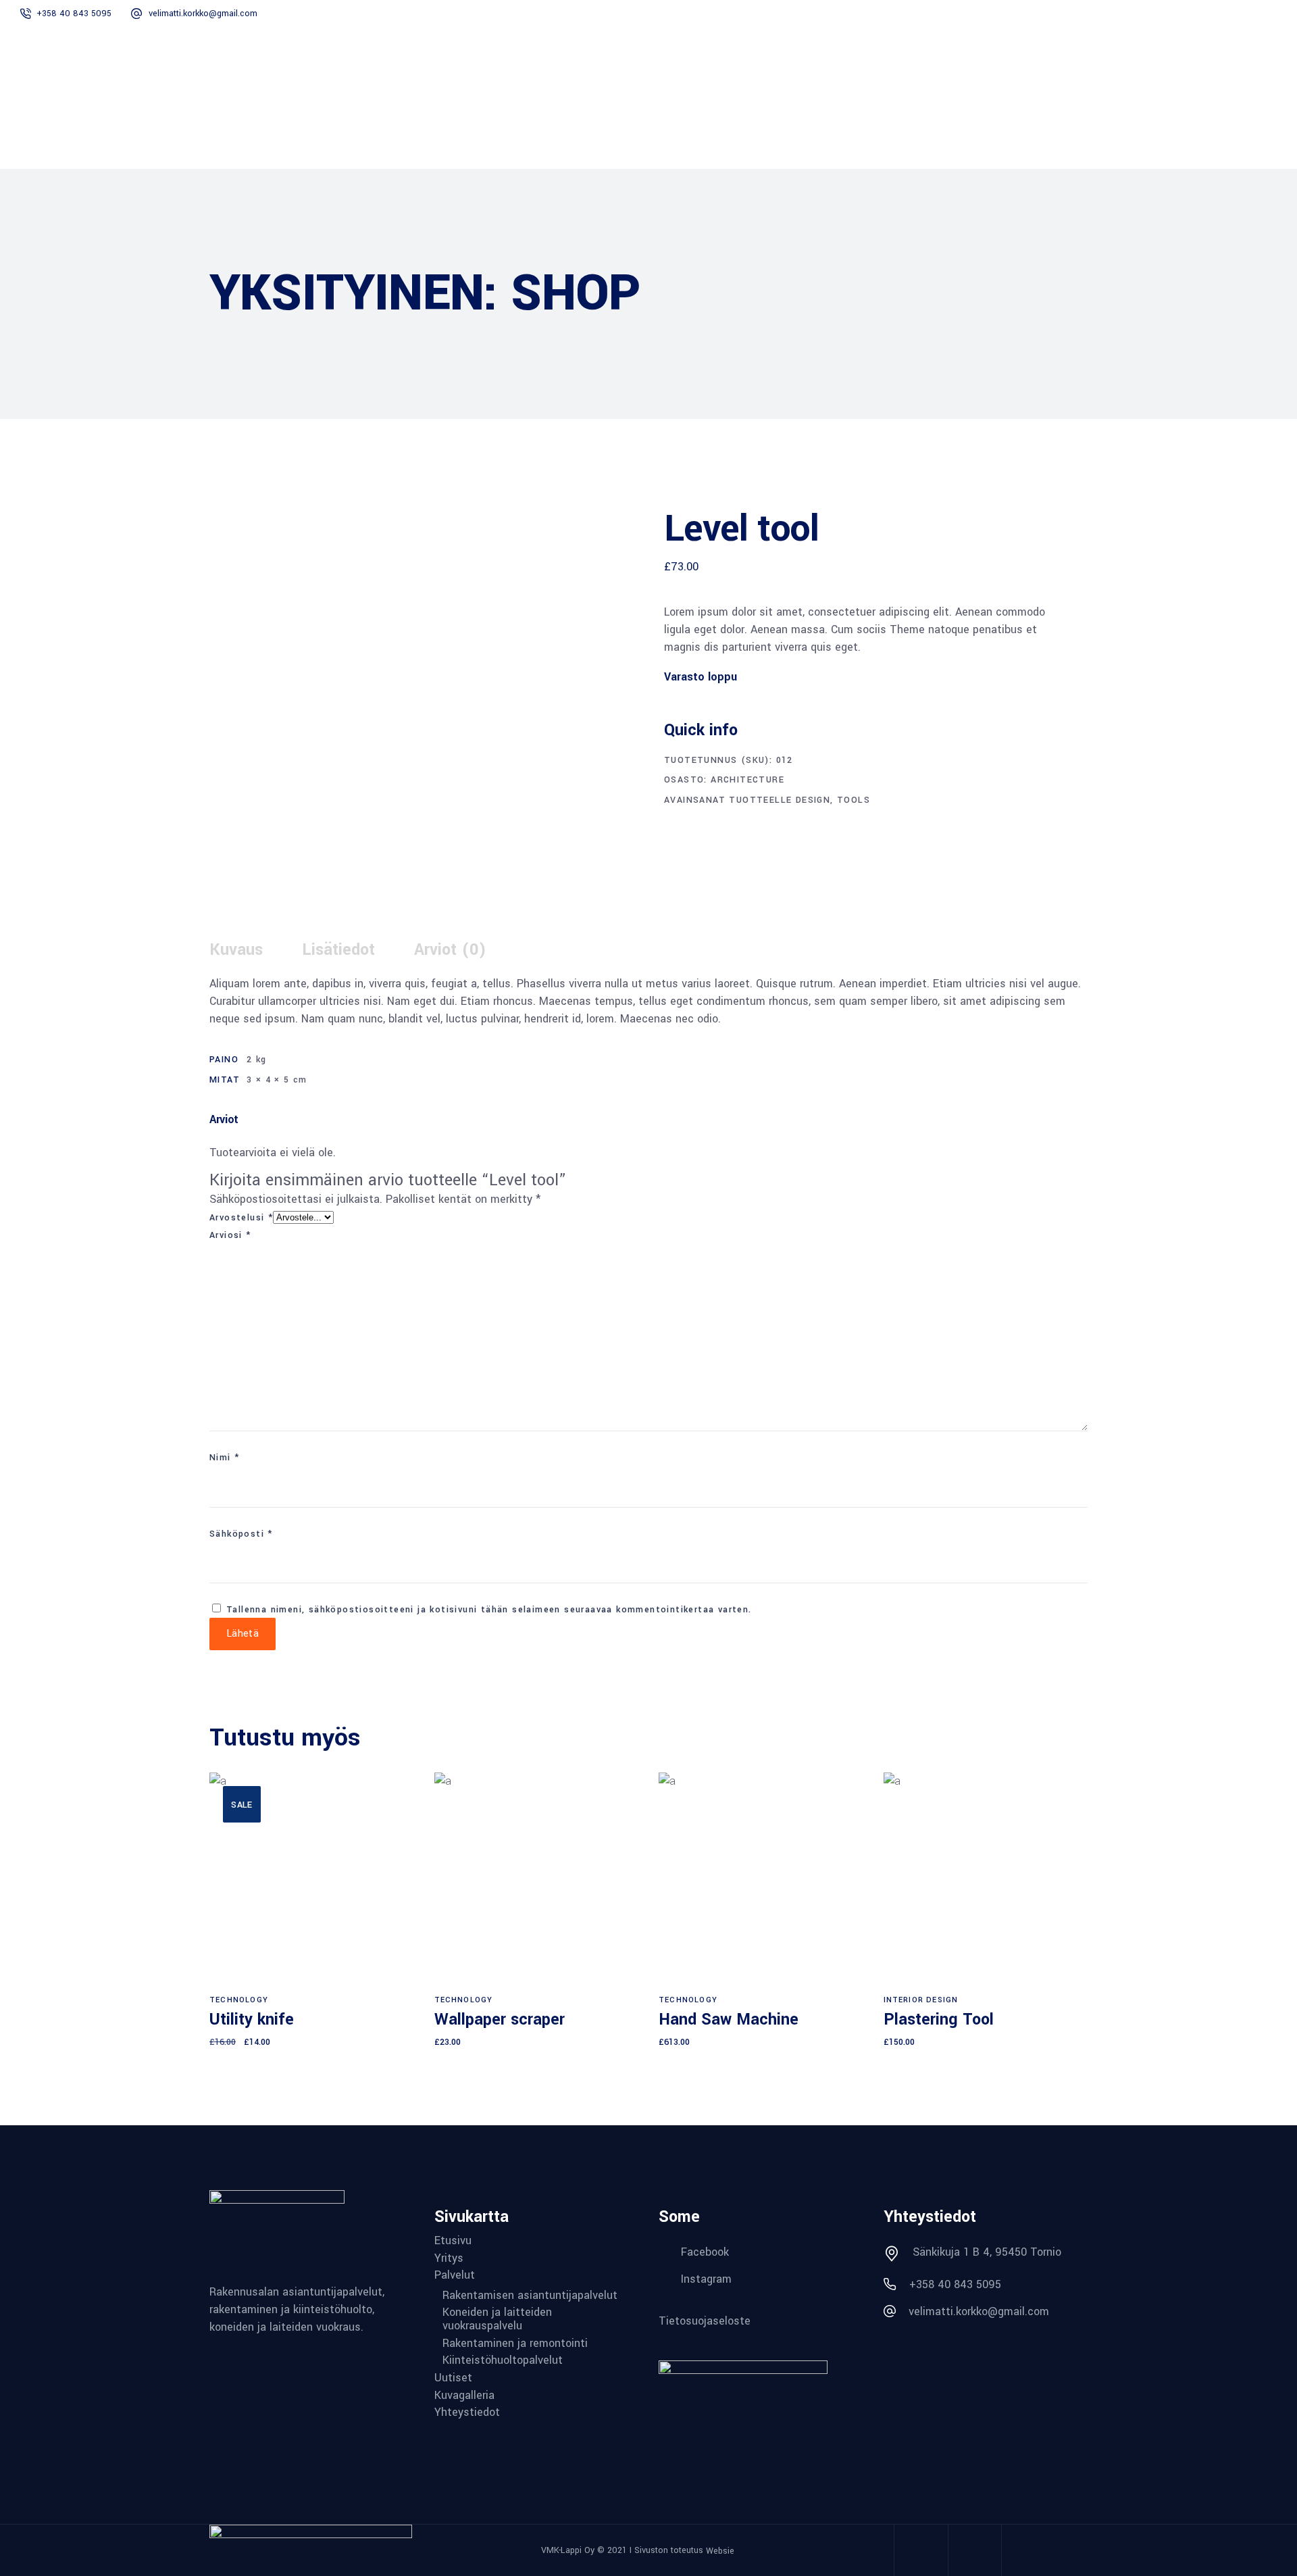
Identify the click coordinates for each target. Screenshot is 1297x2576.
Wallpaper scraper (500, 2020)
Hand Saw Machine (729, 2020)
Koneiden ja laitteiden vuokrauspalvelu (497, 2319)
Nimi (224, 1458)
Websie (720, 2551)
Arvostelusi (241, 1218)
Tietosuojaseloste (705, 2321)
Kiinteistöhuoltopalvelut (503, 2360)
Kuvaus (236, 950)
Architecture (747, 780)
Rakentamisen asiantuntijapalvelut (530, 2296)
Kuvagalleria (464, 2396)
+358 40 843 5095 (74, 14)
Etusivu (453, 2241)
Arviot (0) (450, 950)
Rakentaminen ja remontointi (515, 2344)
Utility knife (252, 2020)
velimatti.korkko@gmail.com (203, 14)
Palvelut (455, 2275)
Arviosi (230, 1235)
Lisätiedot (338, 950)
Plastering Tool (939, 2020)
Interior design (921, 2000)
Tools (854, 800)
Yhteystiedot (467, 2412)
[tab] (254, 950)
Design (813, 800)
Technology (239, 2000)
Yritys (449, 2258)
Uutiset (453, 2378)
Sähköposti (241, 1534)
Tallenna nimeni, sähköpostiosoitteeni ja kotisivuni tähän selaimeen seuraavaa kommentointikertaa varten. (489, 1610)
